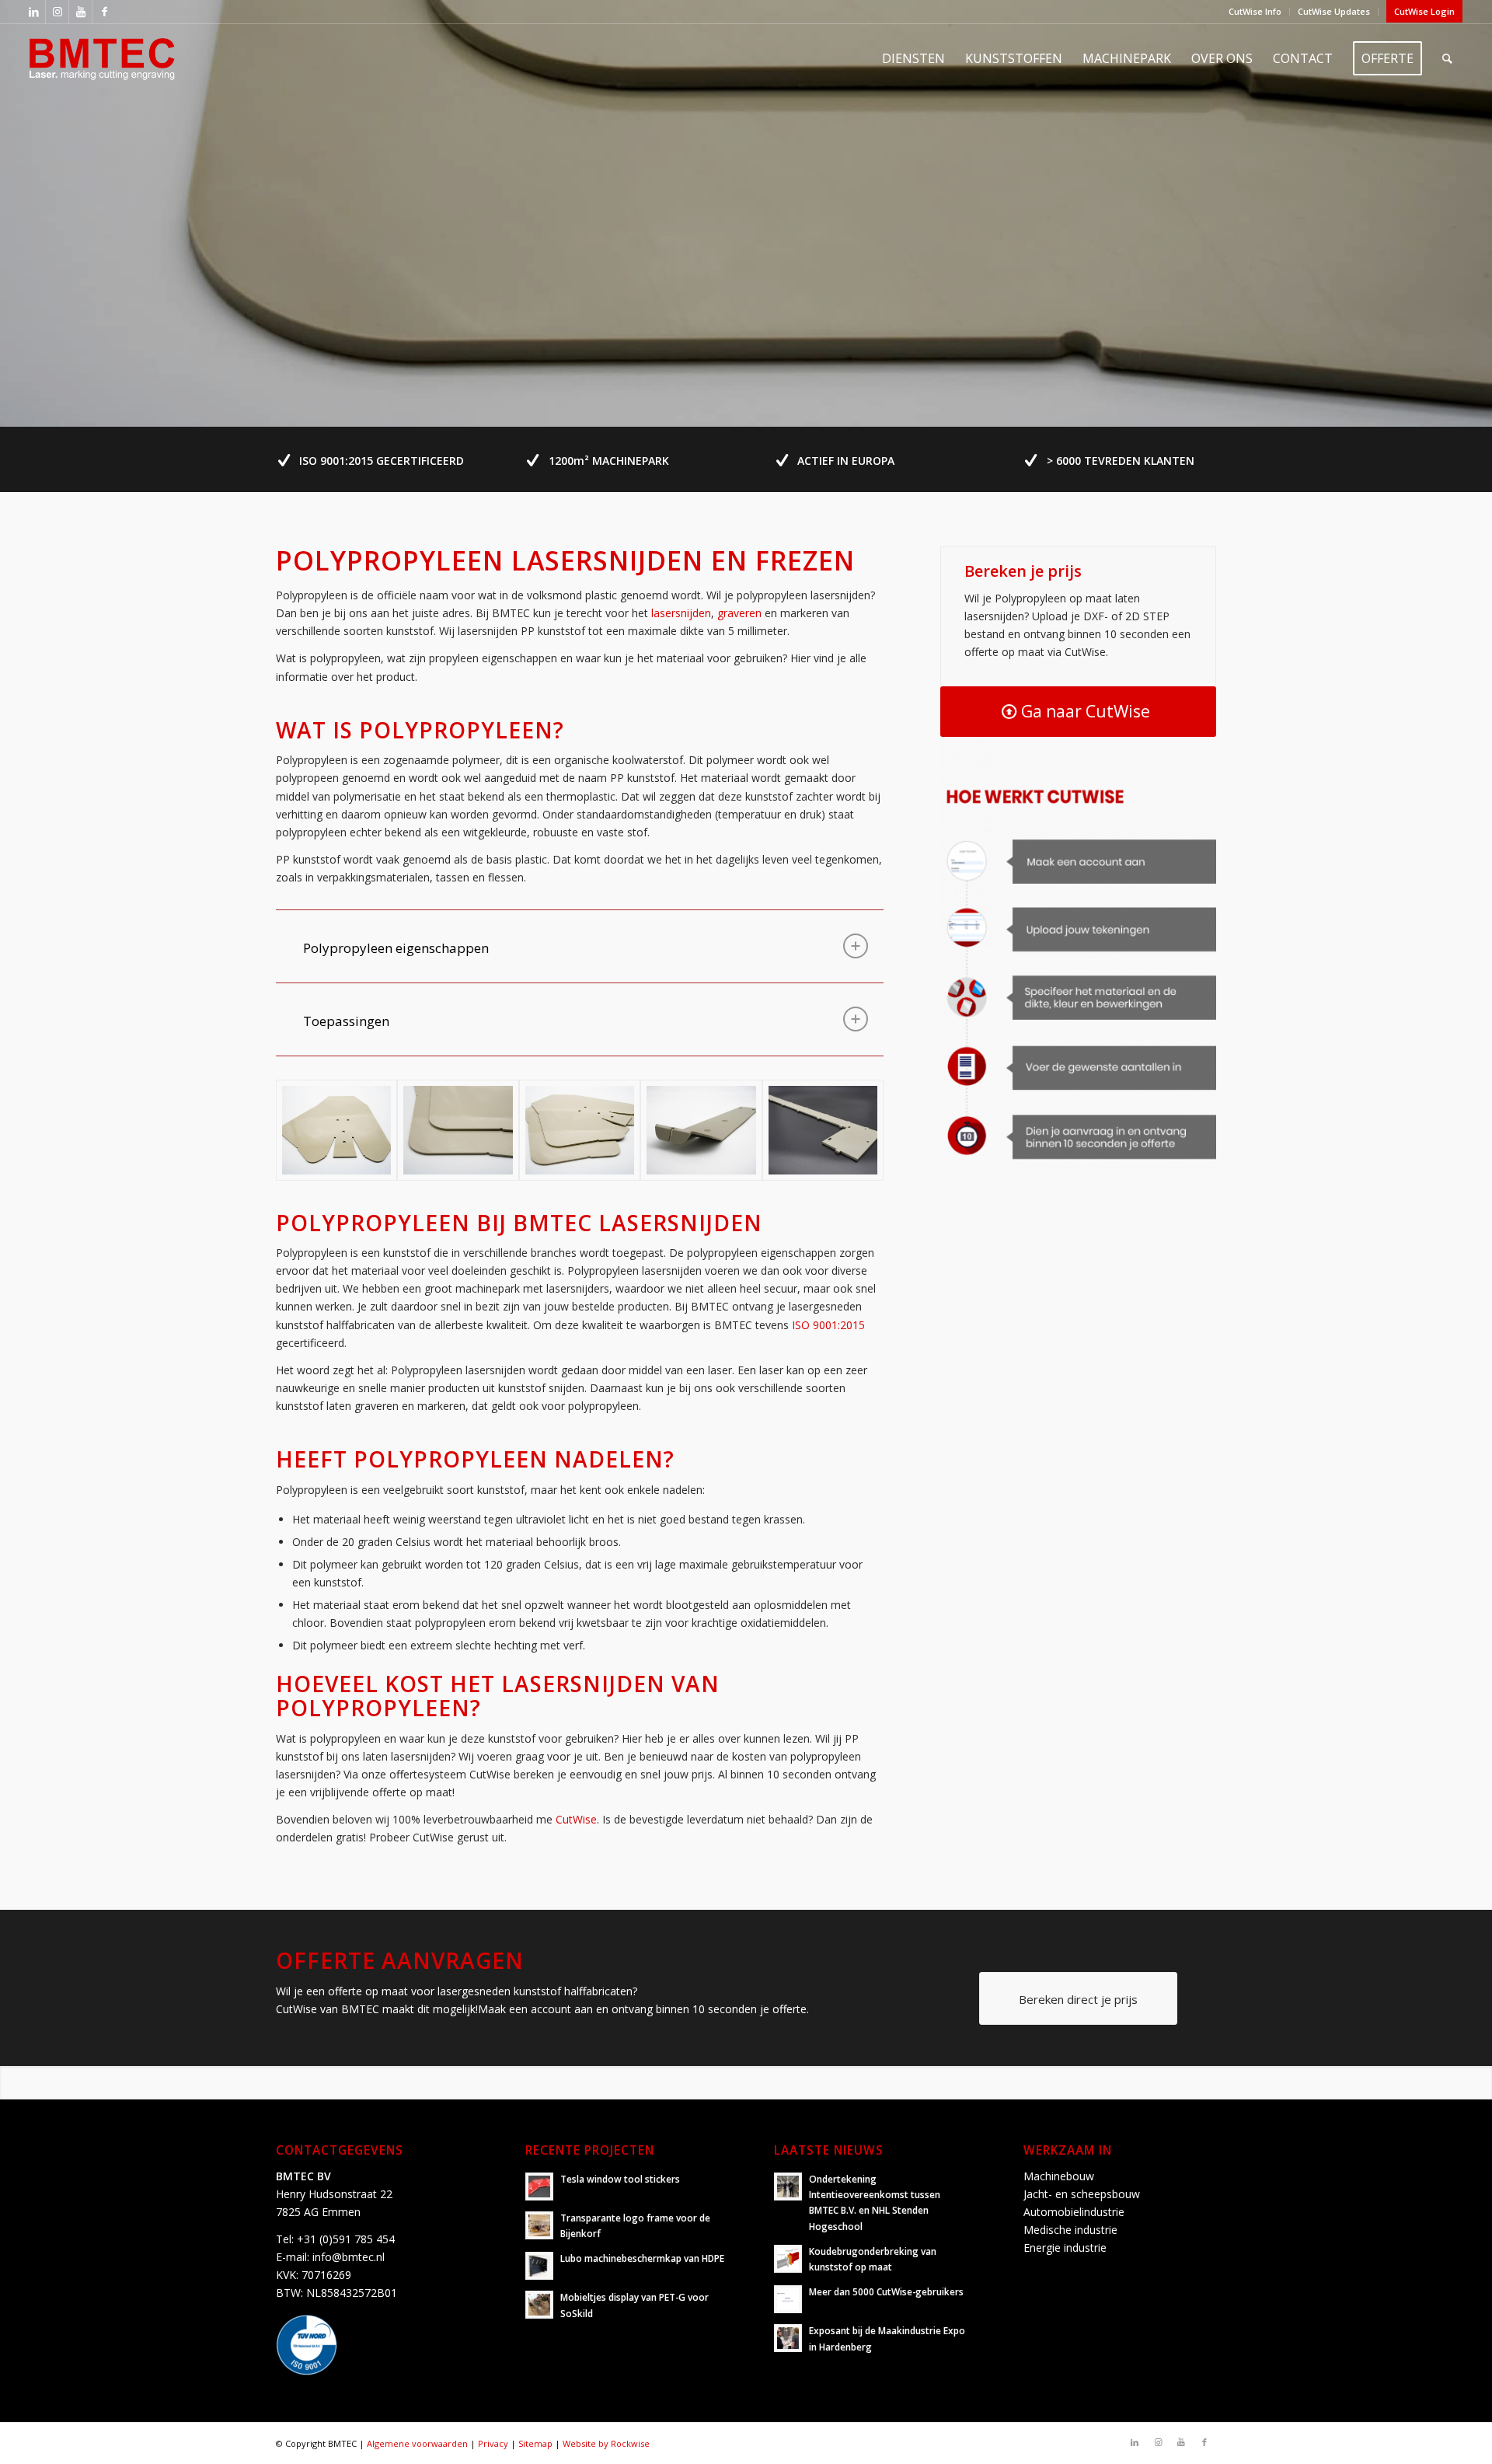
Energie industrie (1065, 2248)
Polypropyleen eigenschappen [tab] (396, 948)
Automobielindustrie (1074, 2212)
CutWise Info (1255, 11)
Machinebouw (1059, 2176)
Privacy (493, 2443)
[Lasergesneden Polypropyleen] (823, 1130)
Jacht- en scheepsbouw (1082, 2194)
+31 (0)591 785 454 (346, 2239)
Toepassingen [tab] (346, 1021)
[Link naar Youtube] (80, 12)
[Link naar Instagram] (57, 12)
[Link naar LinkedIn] (34, 12)
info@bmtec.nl (349, 2257)
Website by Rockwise (606, 2443)
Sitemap (535, 2443)
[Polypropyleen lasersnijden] (580, 1130)
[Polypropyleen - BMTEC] (336, 1130)
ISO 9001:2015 (828, 1325)
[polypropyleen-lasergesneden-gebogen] (701, 1130)
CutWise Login (1424, 11)
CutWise (576, 1819)
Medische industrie (1070, 2230)
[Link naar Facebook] (104, 12)
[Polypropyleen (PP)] (458, 1130)
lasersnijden (681, 613)
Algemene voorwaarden (417, 2443)
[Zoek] (1447, 58)
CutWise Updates (1334, 11)
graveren (739, 613)
